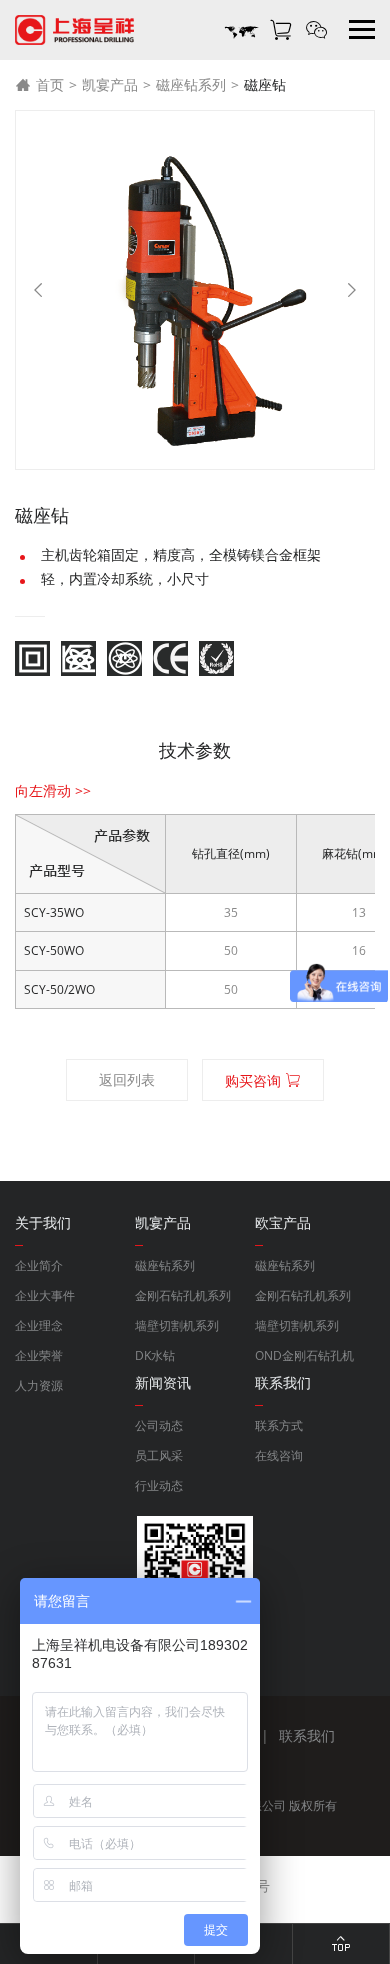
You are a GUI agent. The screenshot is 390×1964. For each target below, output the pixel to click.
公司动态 (159, 1425)
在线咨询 (279, 1455)
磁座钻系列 (191, 84)
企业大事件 (45, 1295)
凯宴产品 (110, 84)
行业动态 (159, 1485)
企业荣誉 (39, 1355)
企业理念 (39, 1325)
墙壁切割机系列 (177, 1325)
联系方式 (279, 1425)
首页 (50, 84)
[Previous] (38, 290)
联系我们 (307, 1735)
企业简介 (39, 1265)
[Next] (352, 290)
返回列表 (127, 1079)
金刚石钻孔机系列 (183, 1295)
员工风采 (159, 1455)
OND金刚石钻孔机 (304, 1355)
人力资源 (39, 1385)
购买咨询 (255, 1080)
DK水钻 (155, 1355)
